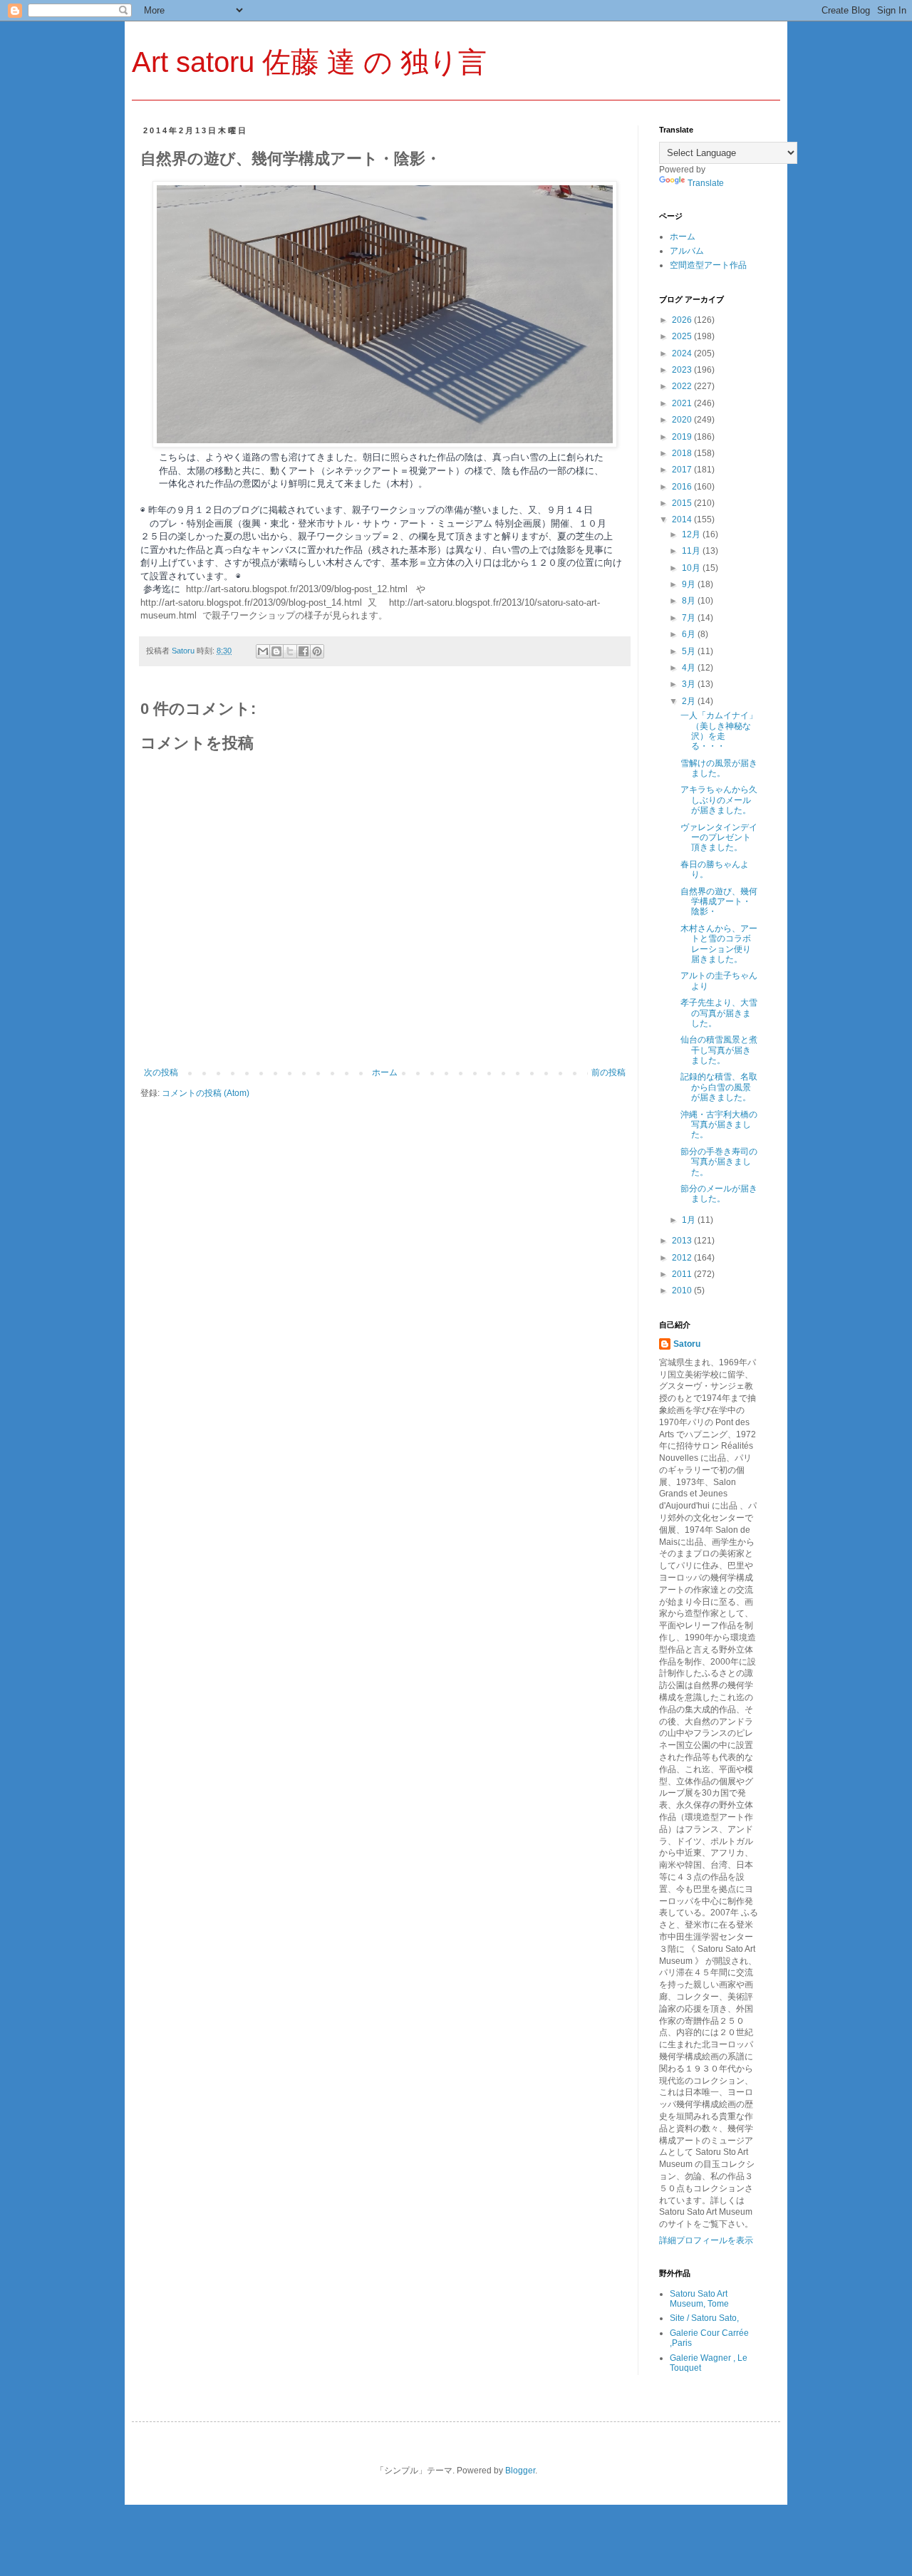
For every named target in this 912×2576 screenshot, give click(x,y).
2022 (683, 386)
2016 (683, 487)
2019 (683, 437)
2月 (690, 701)
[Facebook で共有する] (304, 651)
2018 (683, 453)
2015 (683, 503)
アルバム (687, 251)
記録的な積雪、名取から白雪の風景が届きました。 (719, 1087)
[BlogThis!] (276, 651)
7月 (690, 618)
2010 (683, 1290)
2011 (683, 1274)
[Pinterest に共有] (317, 651)
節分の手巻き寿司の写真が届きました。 (719, 1162)
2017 (683, 470)
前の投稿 (608, 1072)
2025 (683, 336)
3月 (690, 684)
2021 (683, 403)
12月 (692, 534)
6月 (690, 634)
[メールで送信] (263, 651)
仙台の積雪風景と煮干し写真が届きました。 (719, 1050)
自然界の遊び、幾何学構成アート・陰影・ (719, 902)
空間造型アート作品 (708, 265)
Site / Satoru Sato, (704, 2318)
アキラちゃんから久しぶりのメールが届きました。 (719, 800)
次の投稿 (161, 1072)
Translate (706, 183)
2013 (683, 1241)
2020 (683, 420)
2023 (683, 370)
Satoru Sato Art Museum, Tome (699, 2299)
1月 (690, 1220)
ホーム (385, 1072)
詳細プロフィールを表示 (706, 2240)
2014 (683, 519)
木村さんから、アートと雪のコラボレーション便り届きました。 (719, 944)
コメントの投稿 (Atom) (206, 1093)
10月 (692, 568)
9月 (690, 584)
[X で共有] (290, 651)
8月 (690, 601)
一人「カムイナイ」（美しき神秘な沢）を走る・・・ (719, 731)
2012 (683, 1258)
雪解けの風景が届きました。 (719, 768)
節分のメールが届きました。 (719, 1194)
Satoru (687, 1344)
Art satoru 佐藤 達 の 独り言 (309, 62)
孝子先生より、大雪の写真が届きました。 (719, 1013)
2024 (683, 353)
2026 (683, 320)
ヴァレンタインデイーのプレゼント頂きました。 (719, 838)
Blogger (520, 2471)
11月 (692, 551)
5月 (690, 651)
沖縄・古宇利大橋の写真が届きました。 (719, 1125)
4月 (690, 668)
